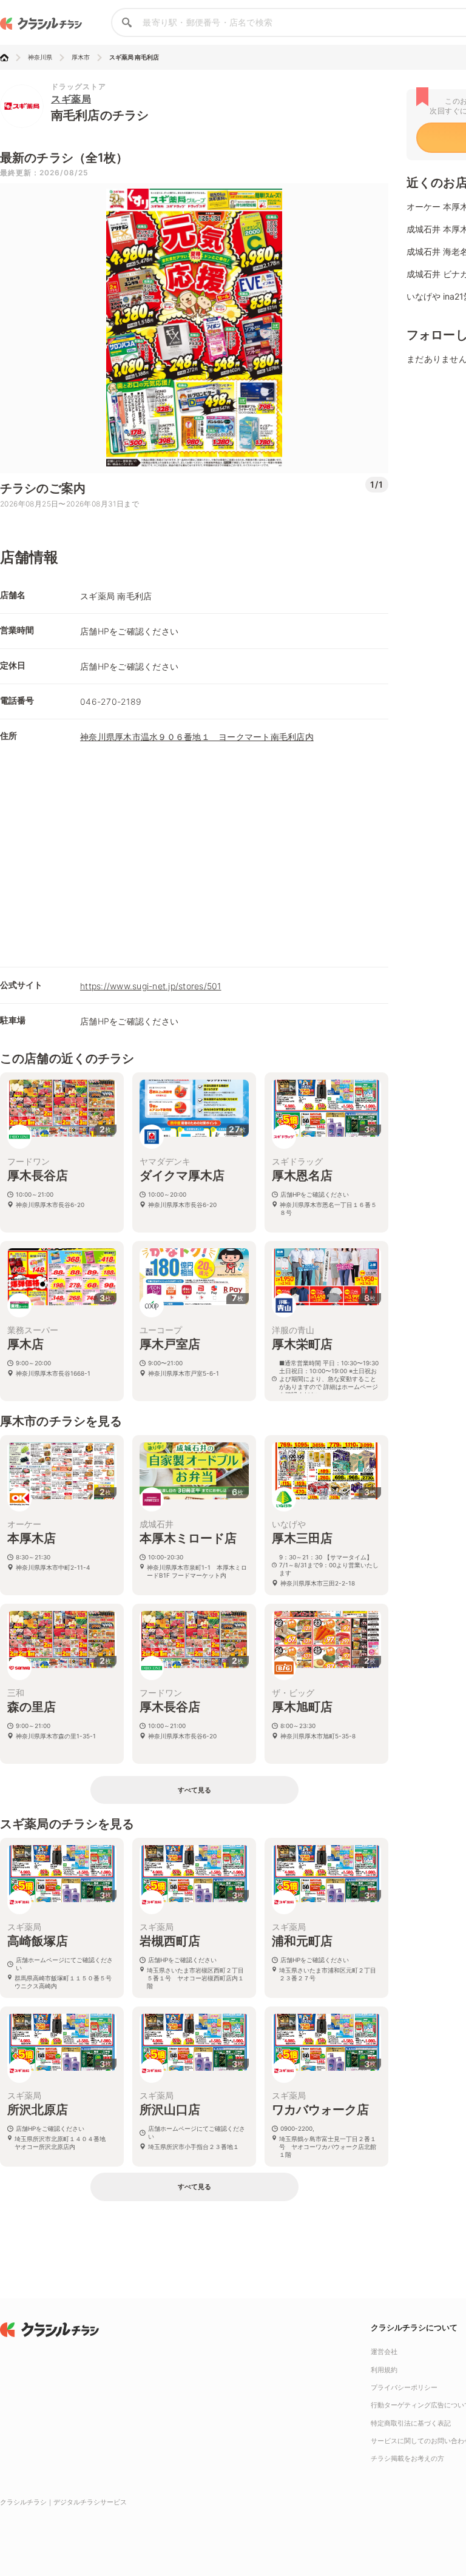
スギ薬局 (71, 99)
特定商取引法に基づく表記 (411, 2423)
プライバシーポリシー (404, 2387)
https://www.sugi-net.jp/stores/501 (151, 986)
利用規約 (384, 2370)
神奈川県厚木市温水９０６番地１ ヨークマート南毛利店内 (197, 737)
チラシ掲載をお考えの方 (407, 2458)
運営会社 (384, 2352)
